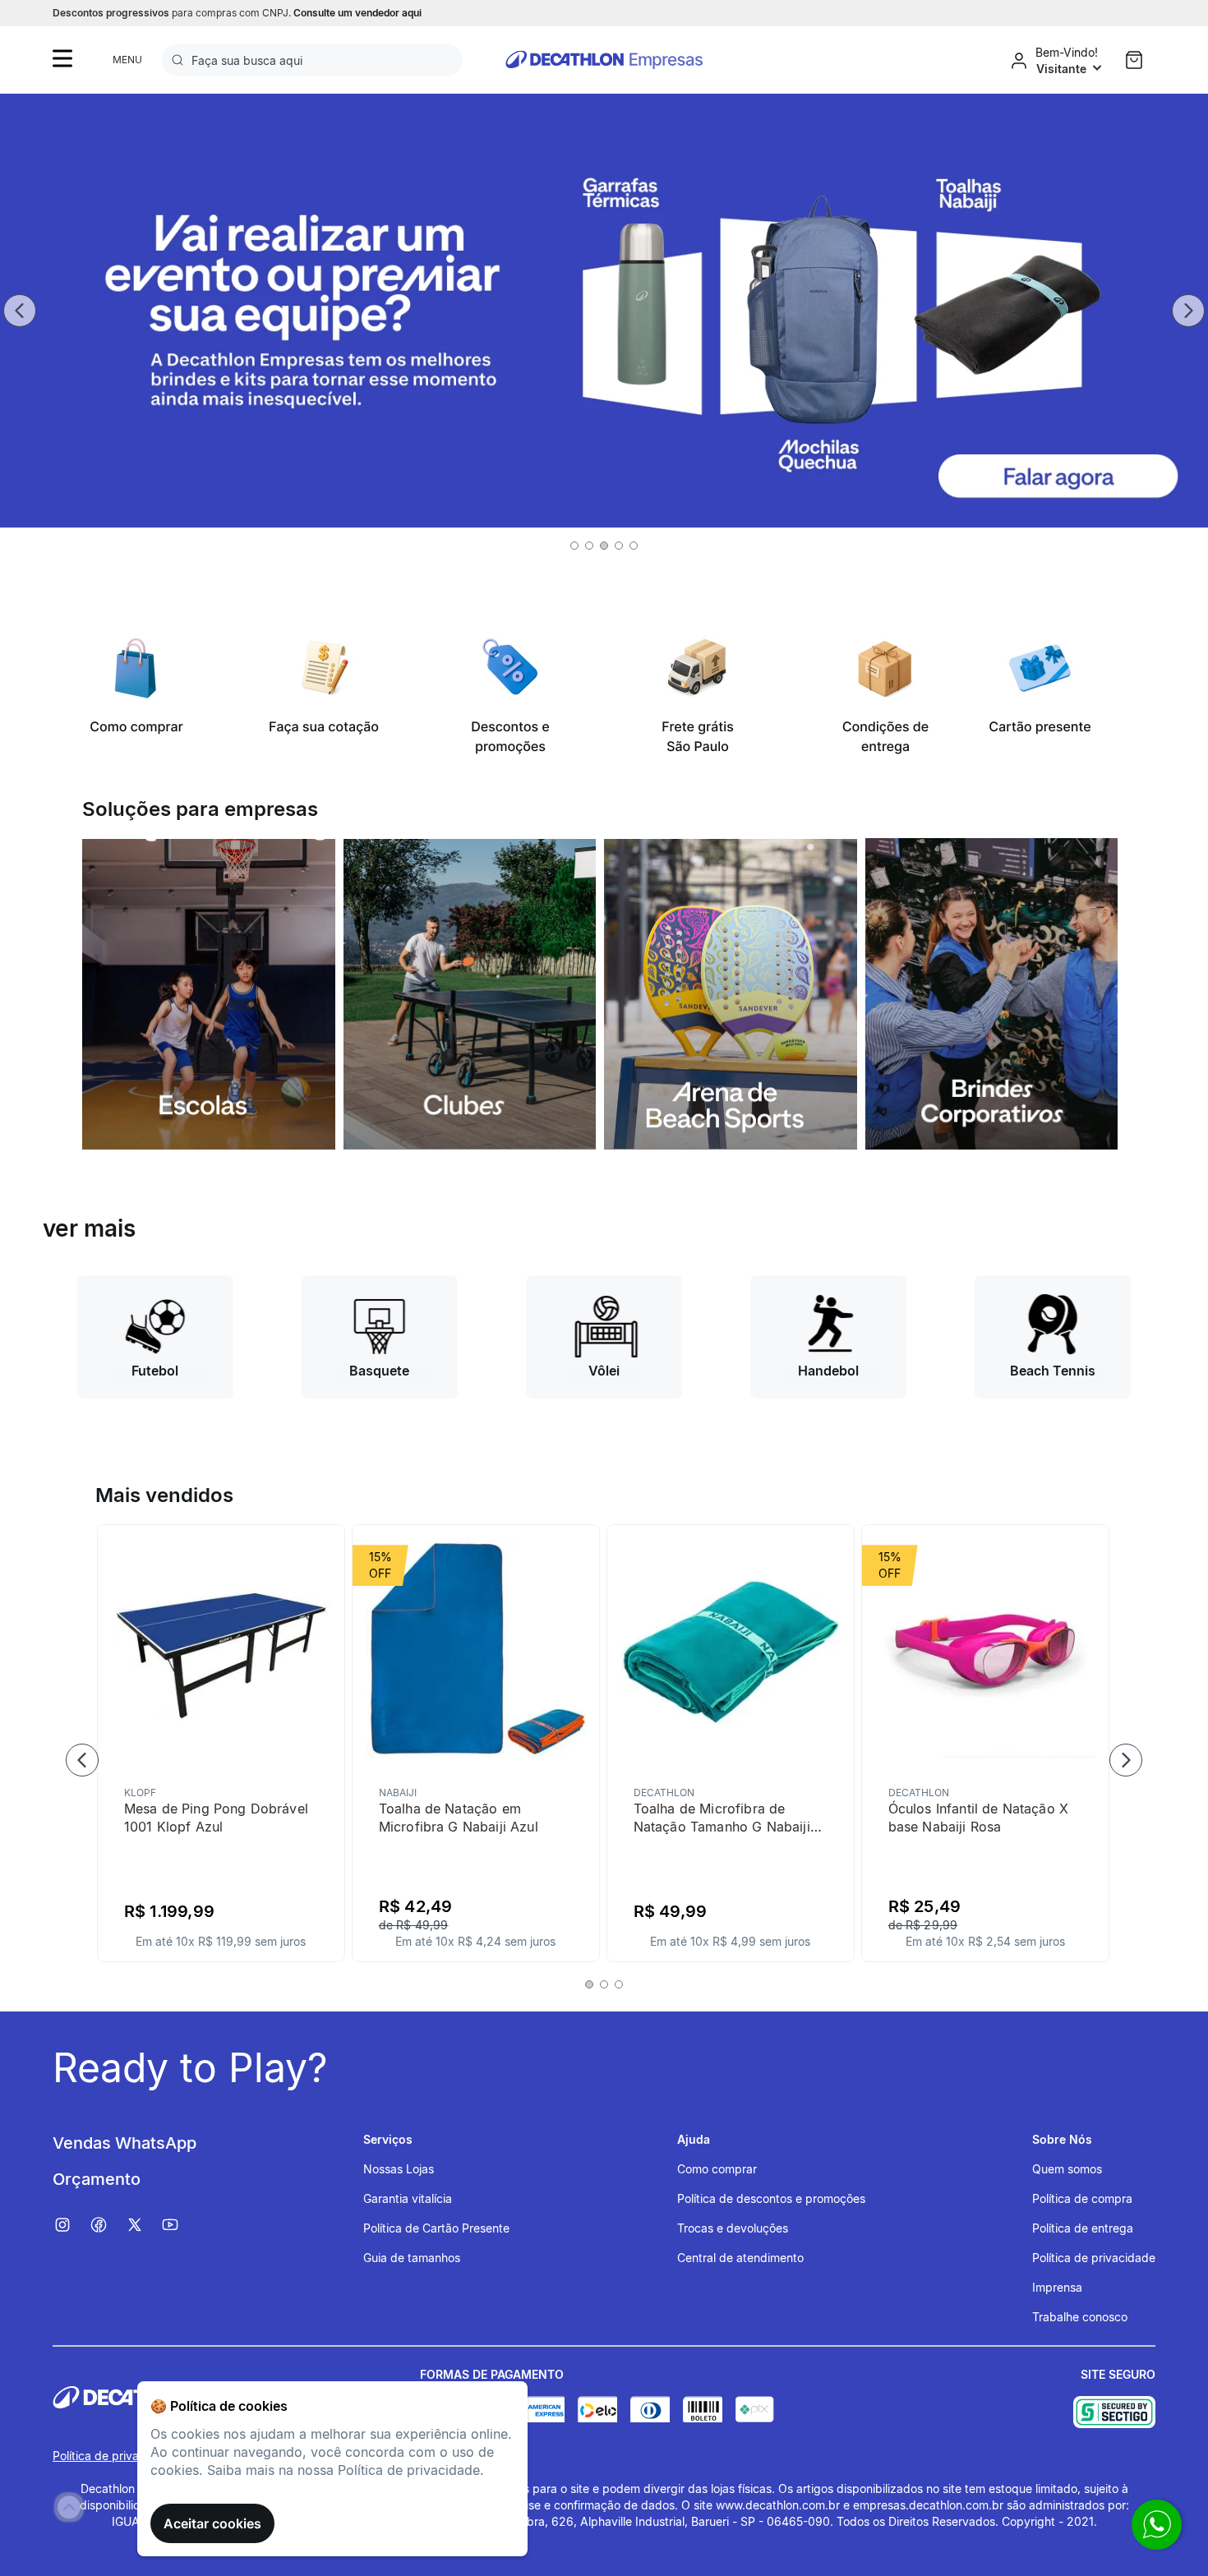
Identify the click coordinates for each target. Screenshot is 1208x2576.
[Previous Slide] (20, 311)
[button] (574, 546)
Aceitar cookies (212, 2523)
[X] (143, 2225)
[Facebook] (107, 2225)
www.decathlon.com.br (778, 2505)
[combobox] (312, 60)
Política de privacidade (114, 2456)
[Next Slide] (1188, 311)
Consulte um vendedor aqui (357, 13)
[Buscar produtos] (181, 60)
